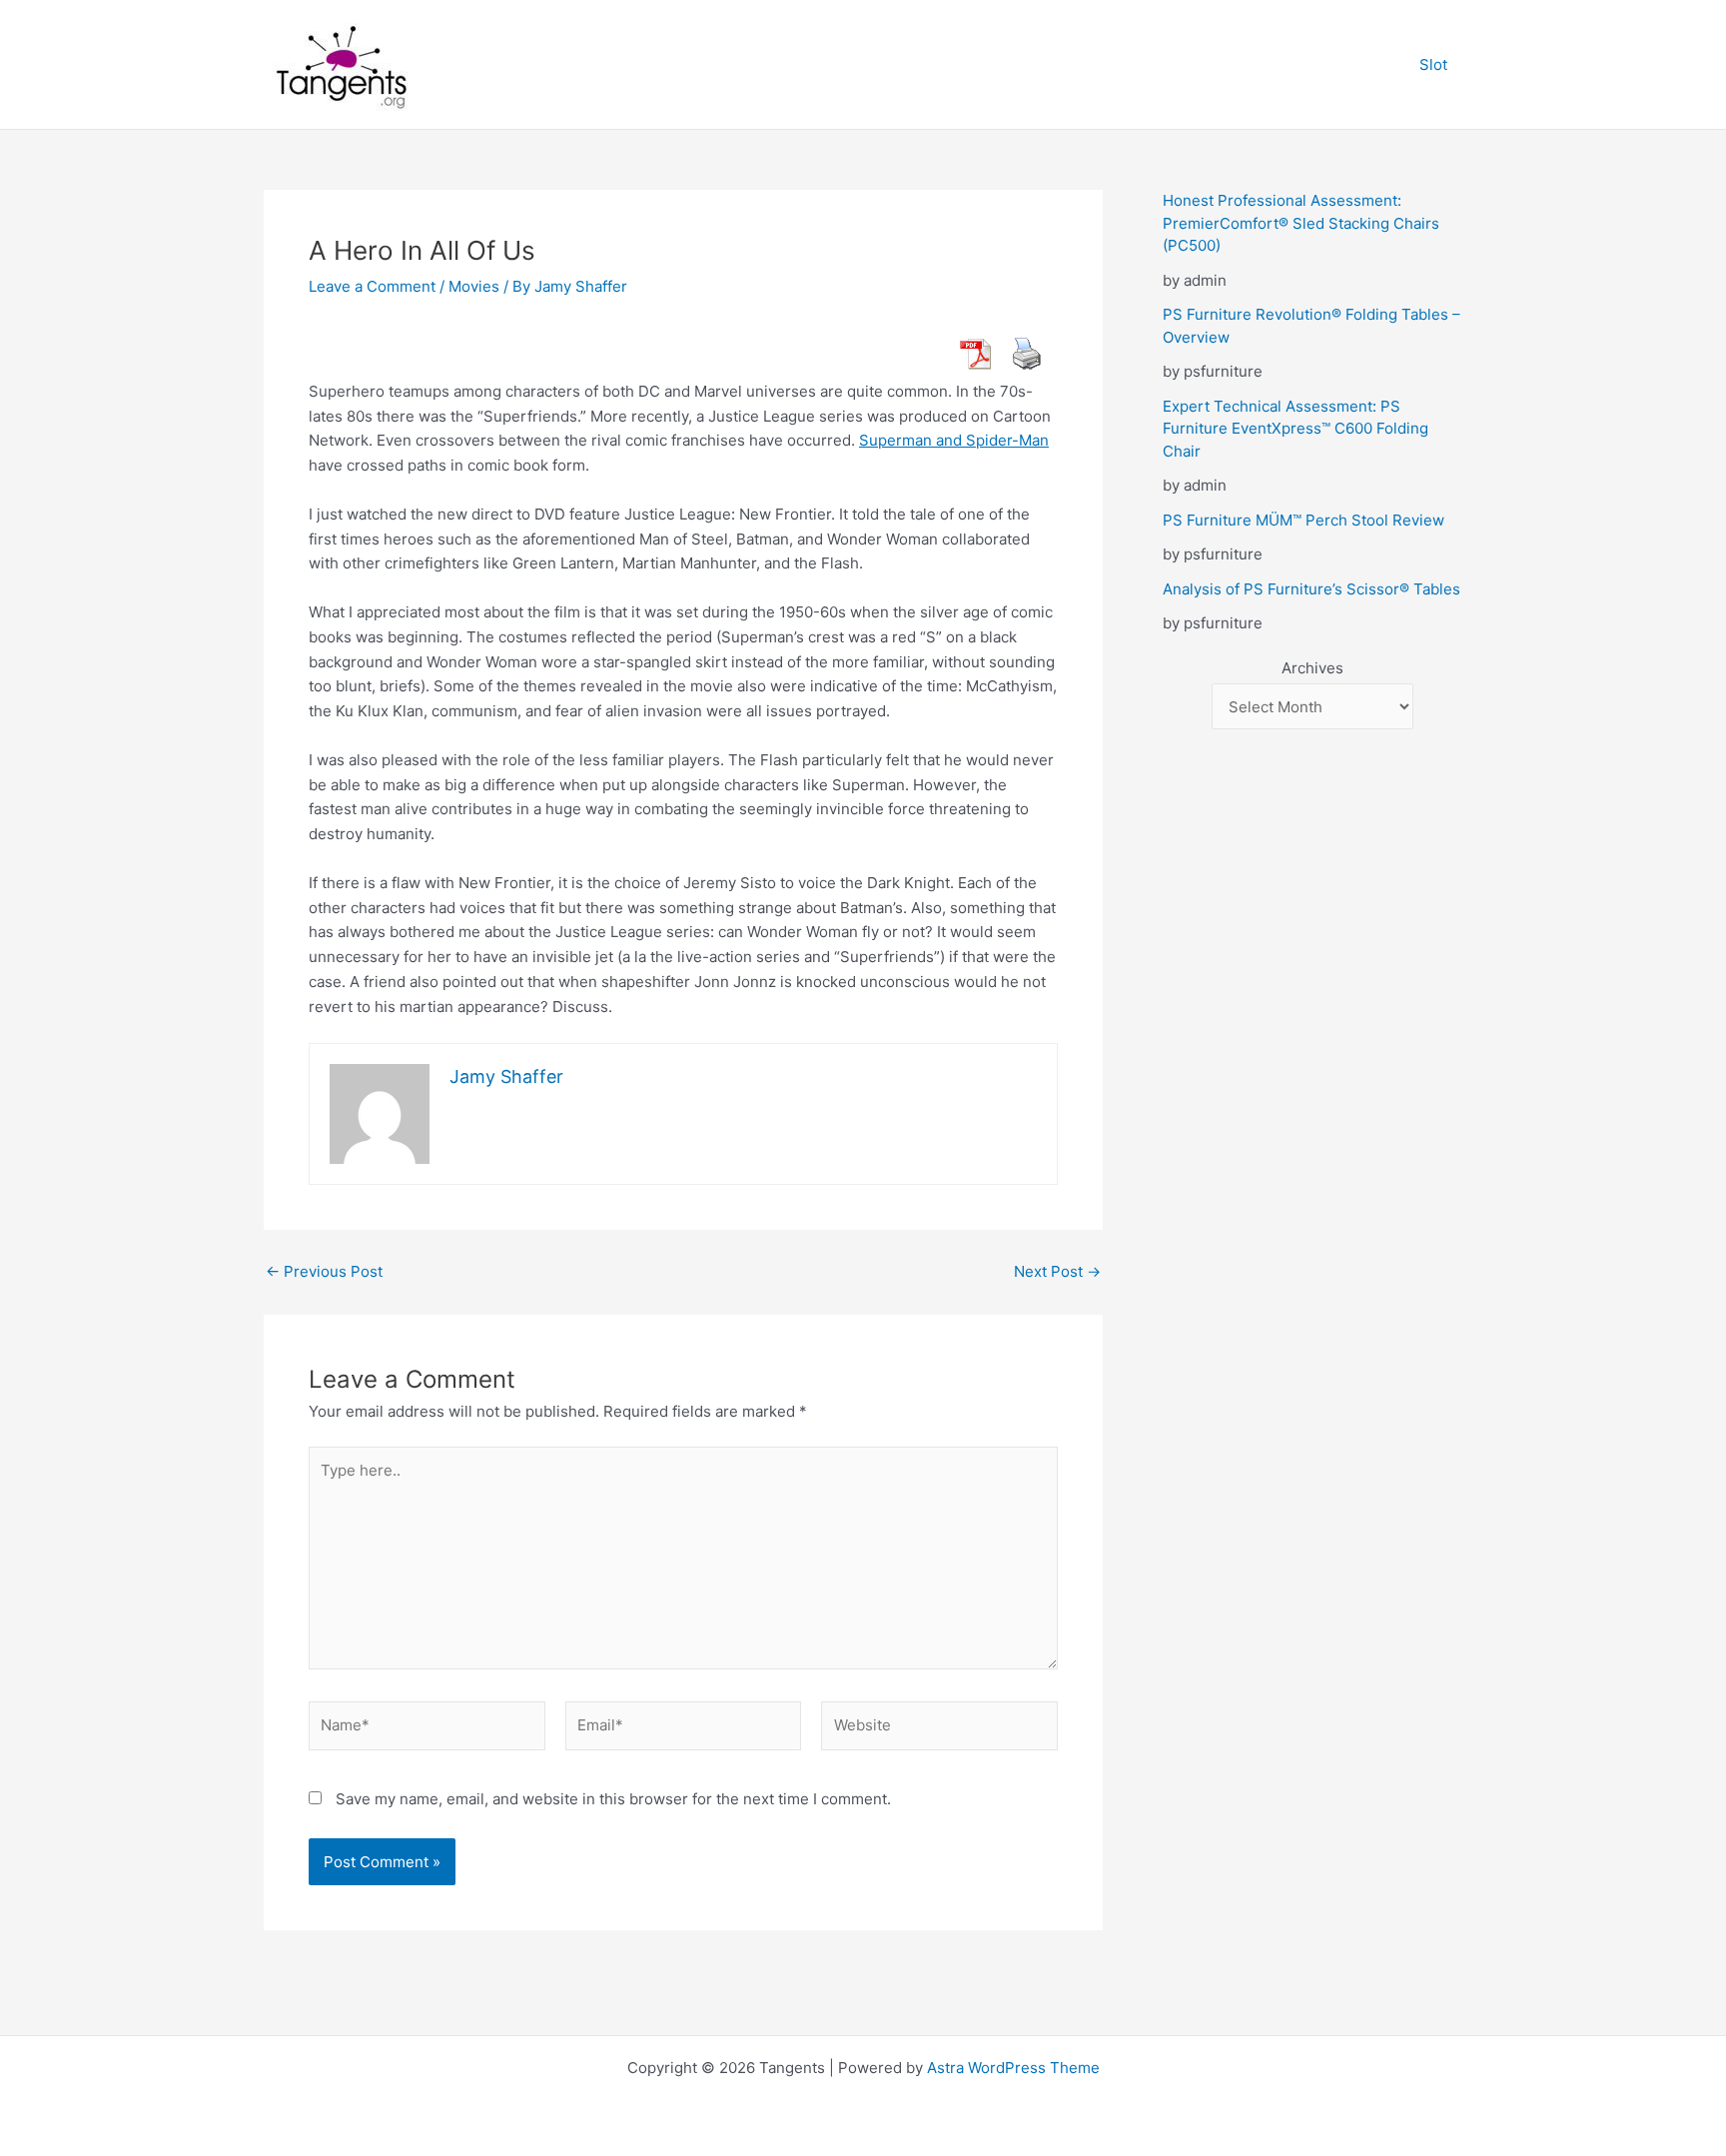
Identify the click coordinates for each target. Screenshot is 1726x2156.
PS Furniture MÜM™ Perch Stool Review (1303, 520)
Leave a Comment (372, 286)
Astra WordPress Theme (1013, 2068)
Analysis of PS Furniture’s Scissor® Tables (1311, 589)
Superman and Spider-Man (954, 440)
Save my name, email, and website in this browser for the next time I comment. (613, 1799)
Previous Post (324, 1271)
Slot (1433, 64)
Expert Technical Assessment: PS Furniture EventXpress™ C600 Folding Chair (1295, 429)
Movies (474, 286)
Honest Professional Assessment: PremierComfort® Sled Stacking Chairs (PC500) (1301, 223)
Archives (1312, 668)
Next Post (1057, 1271)
